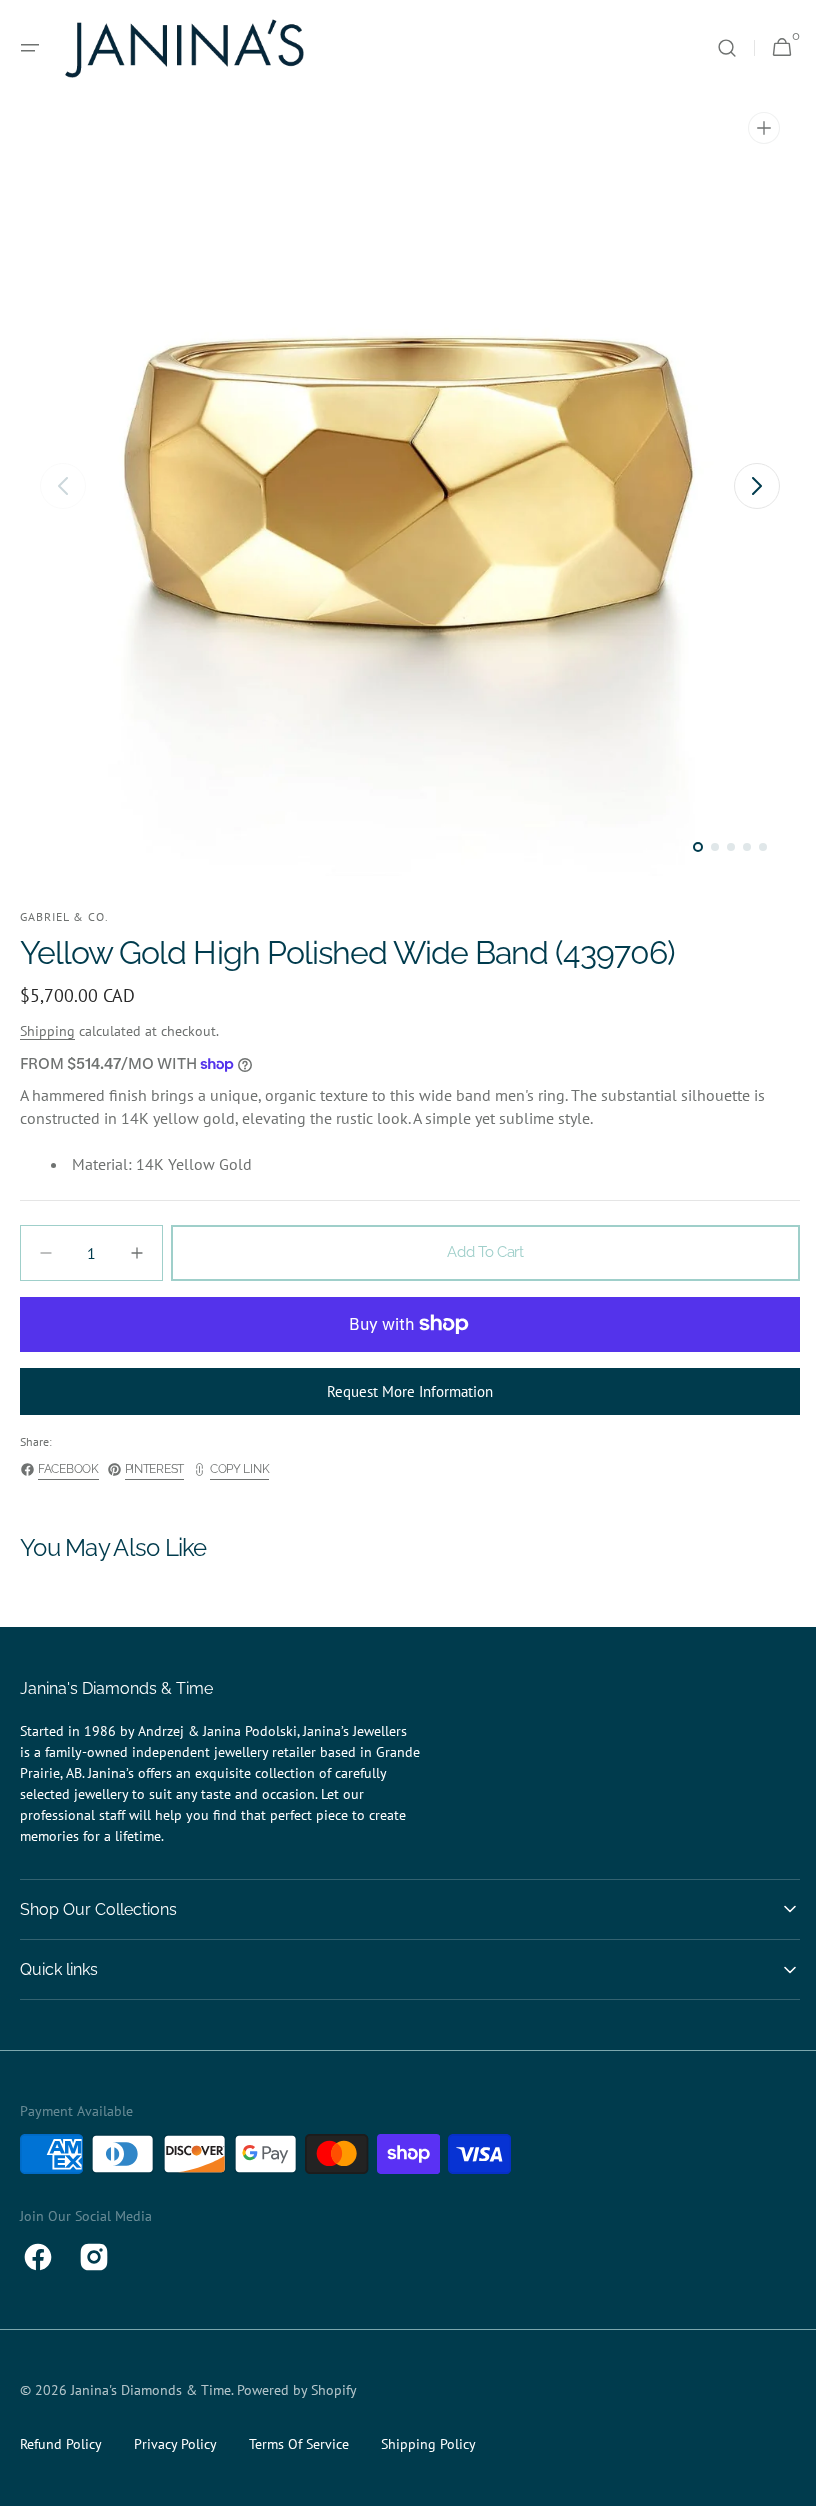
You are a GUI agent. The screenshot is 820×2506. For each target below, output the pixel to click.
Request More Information (403, 1391)
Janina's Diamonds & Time (151, 2390)
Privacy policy (175, 2444)
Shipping (47, 1031)
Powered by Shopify (297, 2390)
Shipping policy (428, 2444)
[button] (30, 48)
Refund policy (61, 2444)
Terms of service (299, 2444)
